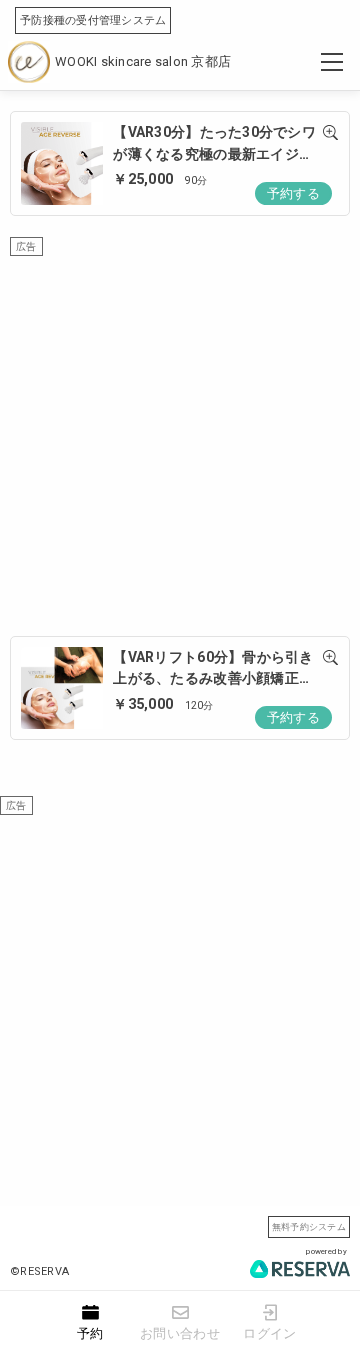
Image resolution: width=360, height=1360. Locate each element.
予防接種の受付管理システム (93, 20)
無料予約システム (309, 1226)
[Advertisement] (180, 436)
